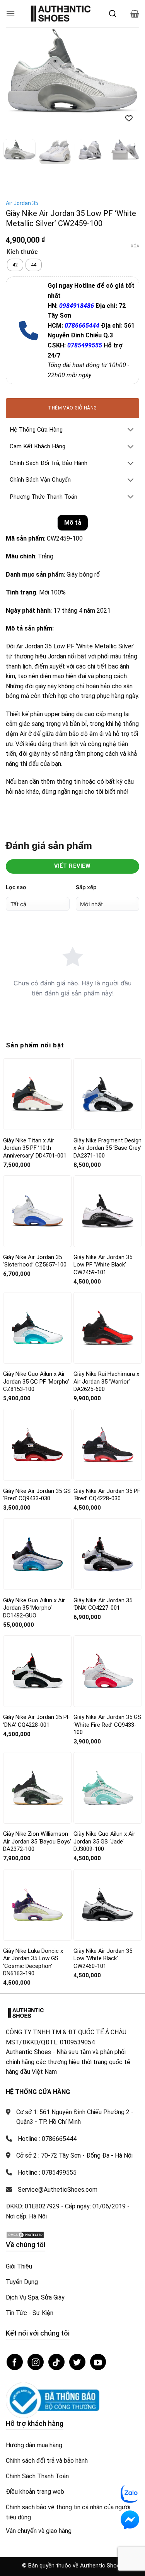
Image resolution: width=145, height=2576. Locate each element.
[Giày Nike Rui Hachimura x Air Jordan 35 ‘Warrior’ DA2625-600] (108, 1326)
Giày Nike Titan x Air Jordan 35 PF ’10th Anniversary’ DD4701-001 (35, 1146)
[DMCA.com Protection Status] (25, 2232)
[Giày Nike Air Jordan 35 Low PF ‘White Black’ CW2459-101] (108, 1209)
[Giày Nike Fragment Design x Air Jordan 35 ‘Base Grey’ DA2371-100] (108, 1092)
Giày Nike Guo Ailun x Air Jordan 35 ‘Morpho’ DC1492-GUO (34, 1606)
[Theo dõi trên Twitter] (77, 2360)
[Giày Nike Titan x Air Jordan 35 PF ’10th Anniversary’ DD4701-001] (37, 1092)
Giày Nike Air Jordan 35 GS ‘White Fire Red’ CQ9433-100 (107, 1722)
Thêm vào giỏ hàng (72, 406)
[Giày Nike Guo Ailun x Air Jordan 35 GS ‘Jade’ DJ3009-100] (108, 1785)
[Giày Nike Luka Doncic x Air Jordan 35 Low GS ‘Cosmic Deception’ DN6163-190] (37, 1903)
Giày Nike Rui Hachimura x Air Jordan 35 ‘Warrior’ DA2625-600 (106, 1379)
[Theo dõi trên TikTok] (56, 2360)
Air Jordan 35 (22, 201)
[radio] (15, 263)
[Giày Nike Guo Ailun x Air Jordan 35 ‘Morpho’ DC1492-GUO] (37, 1552)
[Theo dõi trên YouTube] (98, 2360)
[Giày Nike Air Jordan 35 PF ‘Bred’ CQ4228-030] (108, 1443)
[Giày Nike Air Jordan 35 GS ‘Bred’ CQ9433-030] (37, 1443)
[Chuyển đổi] (131, 428)
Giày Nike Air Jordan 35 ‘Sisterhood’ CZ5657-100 (35, 1259)
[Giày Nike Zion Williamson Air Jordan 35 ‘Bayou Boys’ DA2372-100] (37, 1786)
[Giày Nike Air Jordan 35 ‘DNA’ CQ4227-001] (108, 1552)
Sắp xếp (86, 885)
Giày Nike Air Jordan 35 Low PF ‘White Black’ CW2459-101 (103, 1262)
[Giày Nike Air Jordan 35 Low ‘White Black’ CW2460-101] (108, 1903)
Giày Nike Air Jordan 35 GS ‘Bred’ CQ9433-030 (37, 1493)
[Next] (127, 71)
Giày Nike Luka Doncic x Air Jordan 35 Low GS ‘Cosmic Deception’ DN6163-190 (33, 1960)
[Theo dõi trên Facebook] (15, 2360)
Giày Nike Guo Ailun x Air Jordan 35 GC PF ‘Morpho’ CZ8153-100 (36, 1379)
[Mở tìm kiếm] (113, 14)
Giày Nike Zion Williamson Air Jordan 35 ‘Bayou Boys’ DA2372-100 (37, 1839)
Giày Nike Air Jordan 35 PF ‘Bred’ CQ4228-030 (107, 1493)
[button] (10, 13)
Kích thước (22, 250)
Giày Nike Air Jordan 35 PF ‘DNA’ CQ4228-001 (37, 1719)
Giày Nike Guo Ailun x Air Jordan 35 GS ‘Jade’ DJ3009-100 (104, 1839)
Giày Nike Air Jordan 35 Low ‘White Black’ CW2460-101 (103, 1956)
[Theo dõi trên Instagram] (36, 2360)
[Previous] (18, 71)
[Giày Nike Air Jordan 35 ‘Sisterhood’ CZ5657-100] (37, 1209)
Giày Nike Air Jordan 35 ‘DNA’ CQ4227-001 (103, 1602)
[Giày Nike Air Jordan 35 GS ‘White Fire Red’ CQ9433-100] (108, 1669)
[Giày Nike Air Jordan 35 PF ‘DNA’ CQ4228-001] (37, 1669)
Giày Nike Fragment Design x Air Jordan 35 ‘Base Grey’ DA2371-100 (107, 1146)
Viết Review (72, 864)
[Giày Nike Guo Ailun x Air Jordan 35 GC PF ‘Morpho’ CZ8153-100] (37, 1326)
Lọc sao (16, 885)
